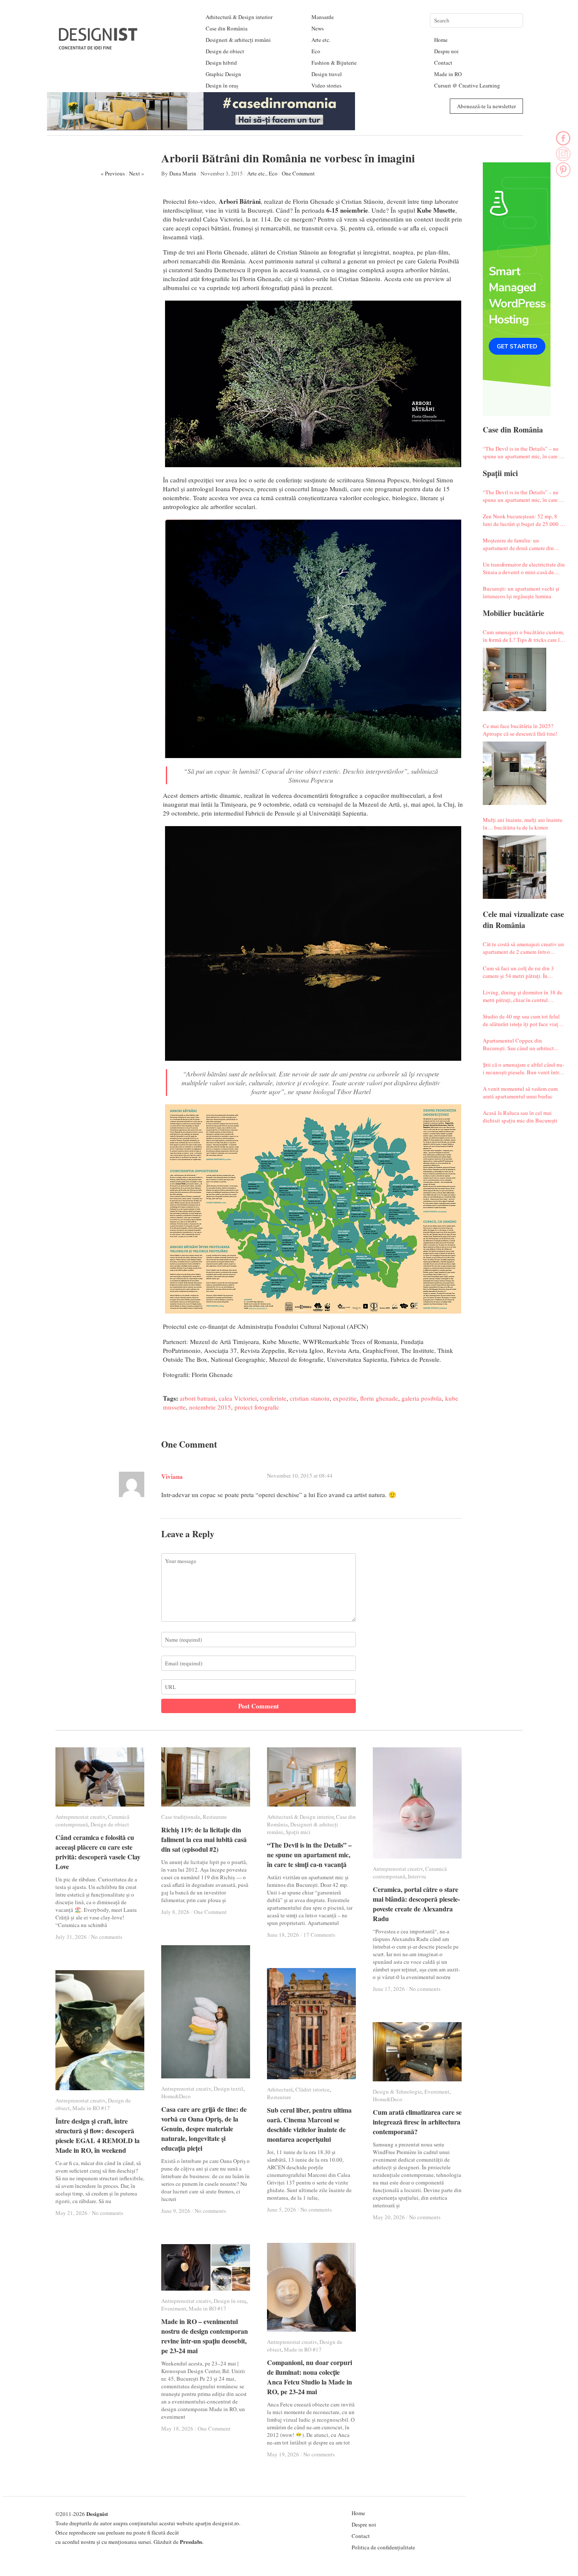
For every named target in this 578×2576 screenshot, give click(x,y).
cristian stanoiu (310, 1398)
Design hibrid (221, 63)
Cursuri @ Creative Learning (467, 85)
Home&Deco (176, 2096)
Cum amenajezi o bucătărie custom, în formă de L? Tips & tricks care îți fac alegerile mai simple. (523, 636)
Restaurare (215, 1817)
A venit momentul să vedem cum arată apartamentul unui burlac (520, 1092)
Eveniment (437, 2091)
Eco (316, 51)
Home (441, 40)
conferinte (273, 1398)
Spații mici (298, 1832)
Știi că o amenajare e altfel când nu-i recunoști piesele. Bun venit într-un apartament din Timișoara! (523, 1068)
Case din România (227, 28)
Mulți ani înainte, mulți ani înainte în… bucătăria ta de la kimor (523, 824)
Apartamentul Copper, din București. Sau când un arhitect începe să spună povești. (518, 1044)
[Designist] (99, 46)
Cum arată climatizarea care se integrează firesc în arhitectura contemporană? (417, 2122)
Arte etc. (321, 40)
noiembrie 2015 (210, 1407)
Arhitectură (280, 2089)
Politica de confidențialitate (383, 2547)
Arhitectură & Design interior (239, 17)
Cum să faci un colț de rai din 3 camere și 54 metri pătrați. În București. (518, 972)
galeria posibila (422, 1398)
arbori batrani (198, 1398)
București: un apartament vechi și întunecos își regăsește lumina (521, 592)
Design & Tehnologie (397, 2091)
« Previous (113, 173)
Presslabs (191, 2542)
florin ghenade (379, 1398)
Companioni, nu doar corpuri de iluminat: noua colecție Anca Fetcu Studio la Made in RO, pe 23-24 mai (310, 2377)
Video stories (326, 85)
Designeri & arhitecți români (238, 40)
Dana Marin (183, 173)
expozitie (345, 1398)
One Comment (298, 173)
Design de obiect (225, 51)
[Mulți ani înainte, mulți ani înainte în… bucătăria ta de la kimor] (515, 867)
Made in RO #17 (91, 2108)
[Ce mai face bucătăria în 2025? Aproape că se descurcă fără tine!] (515, 773)
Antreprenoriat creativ (80, 1817)
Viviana (172, 1476)
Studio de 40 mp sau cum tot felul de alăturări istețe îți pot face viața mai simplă (522, 1020)
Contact (443, 63)
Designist (97, 2514)
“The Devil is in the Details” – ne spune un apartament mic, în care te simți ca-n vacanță (523, 452)
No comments (107, 1937)
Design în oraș (222, 85)
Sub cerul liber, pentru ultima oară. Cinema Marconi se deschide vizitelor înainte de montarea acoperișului (309, 2124)
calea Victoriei (238, 1398)
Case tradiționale (181, 1817)
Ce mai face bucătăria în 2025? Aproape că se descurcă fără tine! (520, 730)
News (318, 28)
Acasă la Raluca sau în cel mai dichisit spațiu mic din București (520, 1117)
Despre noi (446, 51)
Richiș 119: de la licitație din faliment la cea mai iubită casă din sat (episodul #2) (204, 1839)
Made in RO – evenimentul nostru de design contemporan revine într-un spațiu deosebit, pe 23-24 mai (205, 2336)
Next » (137, 173)
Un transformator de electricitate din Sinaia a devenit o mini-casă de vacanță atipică (524, 568)
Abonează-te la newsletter (486, 106)
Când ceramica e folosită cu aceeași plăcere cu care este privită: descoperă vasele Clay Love (98, 1852)
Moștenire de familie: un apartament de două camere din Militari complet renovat (518, 544)
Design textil (228, 2089)
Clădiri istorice (312, 2089)
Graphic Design (223, 74)
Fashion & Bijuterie (334, 63)
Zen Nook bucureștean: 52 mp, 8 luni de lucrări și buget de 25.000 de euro (524, 520)
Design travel (327, 74)
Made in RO (448, 74)
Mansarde (323, 17)
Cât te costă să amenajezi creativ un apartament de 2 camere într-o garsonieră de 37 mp (523, 948)
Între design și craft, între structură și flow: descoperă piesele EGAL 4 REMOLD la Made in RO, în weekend (98, 2135)
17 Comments (319, 1935)
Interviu (417, 1876)
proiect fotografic (257, 1407)
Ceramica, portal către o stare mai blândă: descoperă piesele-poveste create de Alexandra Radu (416, 1904)
